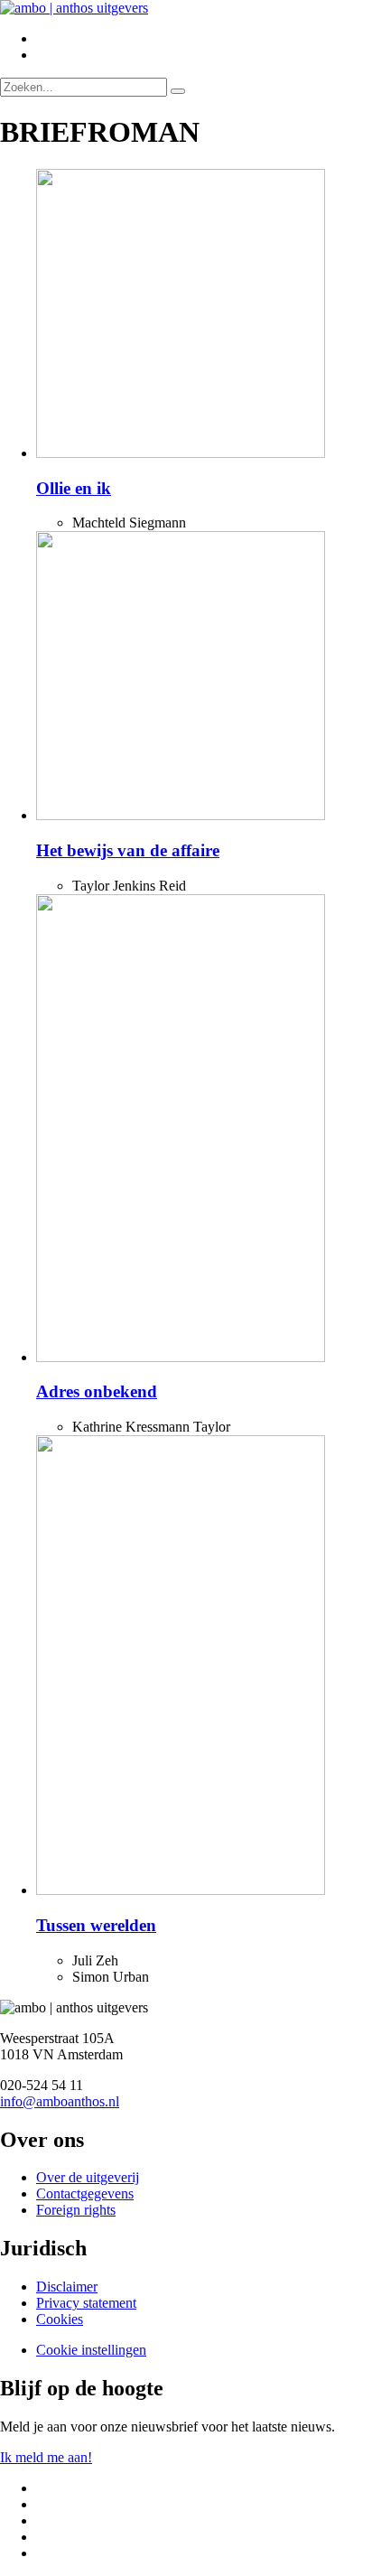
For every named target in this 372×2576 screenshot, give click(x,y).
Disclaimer (67, 2287)
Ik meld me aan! (46, 2457)
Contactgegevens (85, 2193)
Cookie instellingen (91, 2350)
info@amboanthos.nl (60, 2101)
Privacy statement (86, 2303)
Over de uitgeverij (88, 2177)
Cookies (60, 2319)
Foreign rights (76, 2210)
